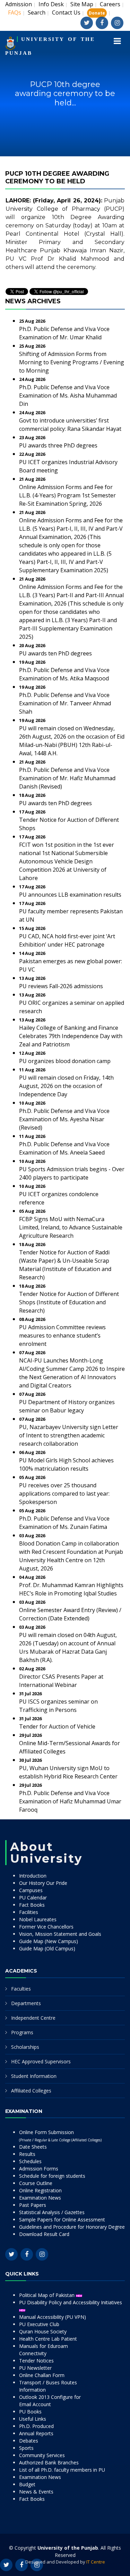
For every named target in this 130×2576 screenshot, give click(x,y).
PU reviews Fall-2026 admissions (61, 986)
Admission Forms (39, 2169)
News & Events (36, 2492)
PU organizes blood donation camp (65, 1061)
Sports (26, 2448)
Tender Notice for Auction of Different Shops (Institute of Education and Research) (69, 1302)
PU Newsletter (35, 2368)
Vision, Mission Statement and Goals (60, 1934)
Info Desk (51, 4)
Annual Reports (36, 2433)
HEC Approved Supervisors (41, 2061)
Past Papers (33, 2205)
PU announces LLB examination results (70, 895)
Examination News (40, 2198)
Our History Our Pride (43, 1883)
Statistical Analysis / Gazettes (52, 2212)
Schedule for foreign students (52, 2176)
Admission (19, 4)
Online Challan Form (42, 2375)
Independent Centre (33, 2018)
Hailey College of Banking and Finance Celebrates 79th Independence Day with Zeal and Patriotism (71, 1036)
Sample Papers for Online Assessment (62, 2220)
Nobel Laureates (38, 1919)
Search (37, 12)
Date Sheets (33, 2147)
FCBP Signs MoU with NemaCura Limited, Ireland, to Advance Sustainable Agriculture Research (71, 1227)
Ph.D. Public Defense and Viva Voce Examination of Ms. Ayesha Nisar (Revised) (64, 1119)
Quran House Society (43, 2331)
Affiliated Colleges (31, 2091)
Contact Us (66, 12)
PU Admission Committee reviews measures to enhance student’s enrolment (62, 1335)
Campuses (31, 1890)
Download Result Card (44, 2234)
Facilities (29, 1912)
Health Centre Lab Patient (48, 2339)
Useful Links (33, 2419)
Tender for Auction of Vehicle (57, 1726)
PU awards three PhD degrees (58, 445)
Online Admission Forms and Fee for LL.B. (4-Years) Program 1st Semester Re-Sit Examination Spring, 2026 (67, 495)
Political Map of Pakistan (47, 2295)
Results (27, 2154)
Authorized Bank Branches (49, 2462)
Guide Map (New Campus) (49, 1941)
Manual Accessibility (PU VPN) (53, 2317)
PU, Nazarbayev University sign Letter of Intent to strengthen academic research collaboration (69, 1435)
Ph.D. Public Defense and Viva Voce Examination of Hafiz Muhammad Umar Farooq (70, 1801)
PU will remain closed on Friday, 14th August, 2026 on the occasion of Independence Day (66, 1086)
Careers (110, 4)
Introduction (33, 1876)
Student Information (34, 2076)
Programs (22, 2032)
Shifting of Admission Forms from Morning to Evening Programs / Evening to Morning (72, 362)
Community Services (42, 2455)
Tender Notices (36, 2361)
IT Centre (96, 2562)
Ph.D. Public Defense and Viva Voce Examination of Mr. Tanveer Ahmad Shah (65, 703)
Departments (26, 2003)
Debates (29, 2441)
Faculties (21, 1989)
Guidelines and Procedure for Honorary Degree (72, 2227)
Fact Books (32, 1905)
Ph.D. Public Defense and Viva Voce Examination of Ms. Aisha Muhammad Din (68, 395)
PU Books (30, 2412)
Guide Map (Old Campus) (47, 1948)
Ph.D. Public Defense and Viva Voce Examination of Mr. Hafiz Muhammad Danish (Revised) (67, 778)
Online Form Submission (60, 2136)
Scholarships (25, 2047)
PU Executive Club (39, 2324)
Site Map (82, 4)
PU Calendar (33, 1898)
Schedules (30, 2161)
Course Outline (36, 2183)
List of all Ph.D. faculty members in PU (62, 2470)
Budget (27, 2484)
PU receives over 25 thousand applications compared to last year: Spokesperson (64, 1494)
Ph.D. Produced (36, 2426)
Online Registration (40, 2190)
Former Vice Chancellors (46, 1927)
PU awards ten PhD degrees (55, 653)
